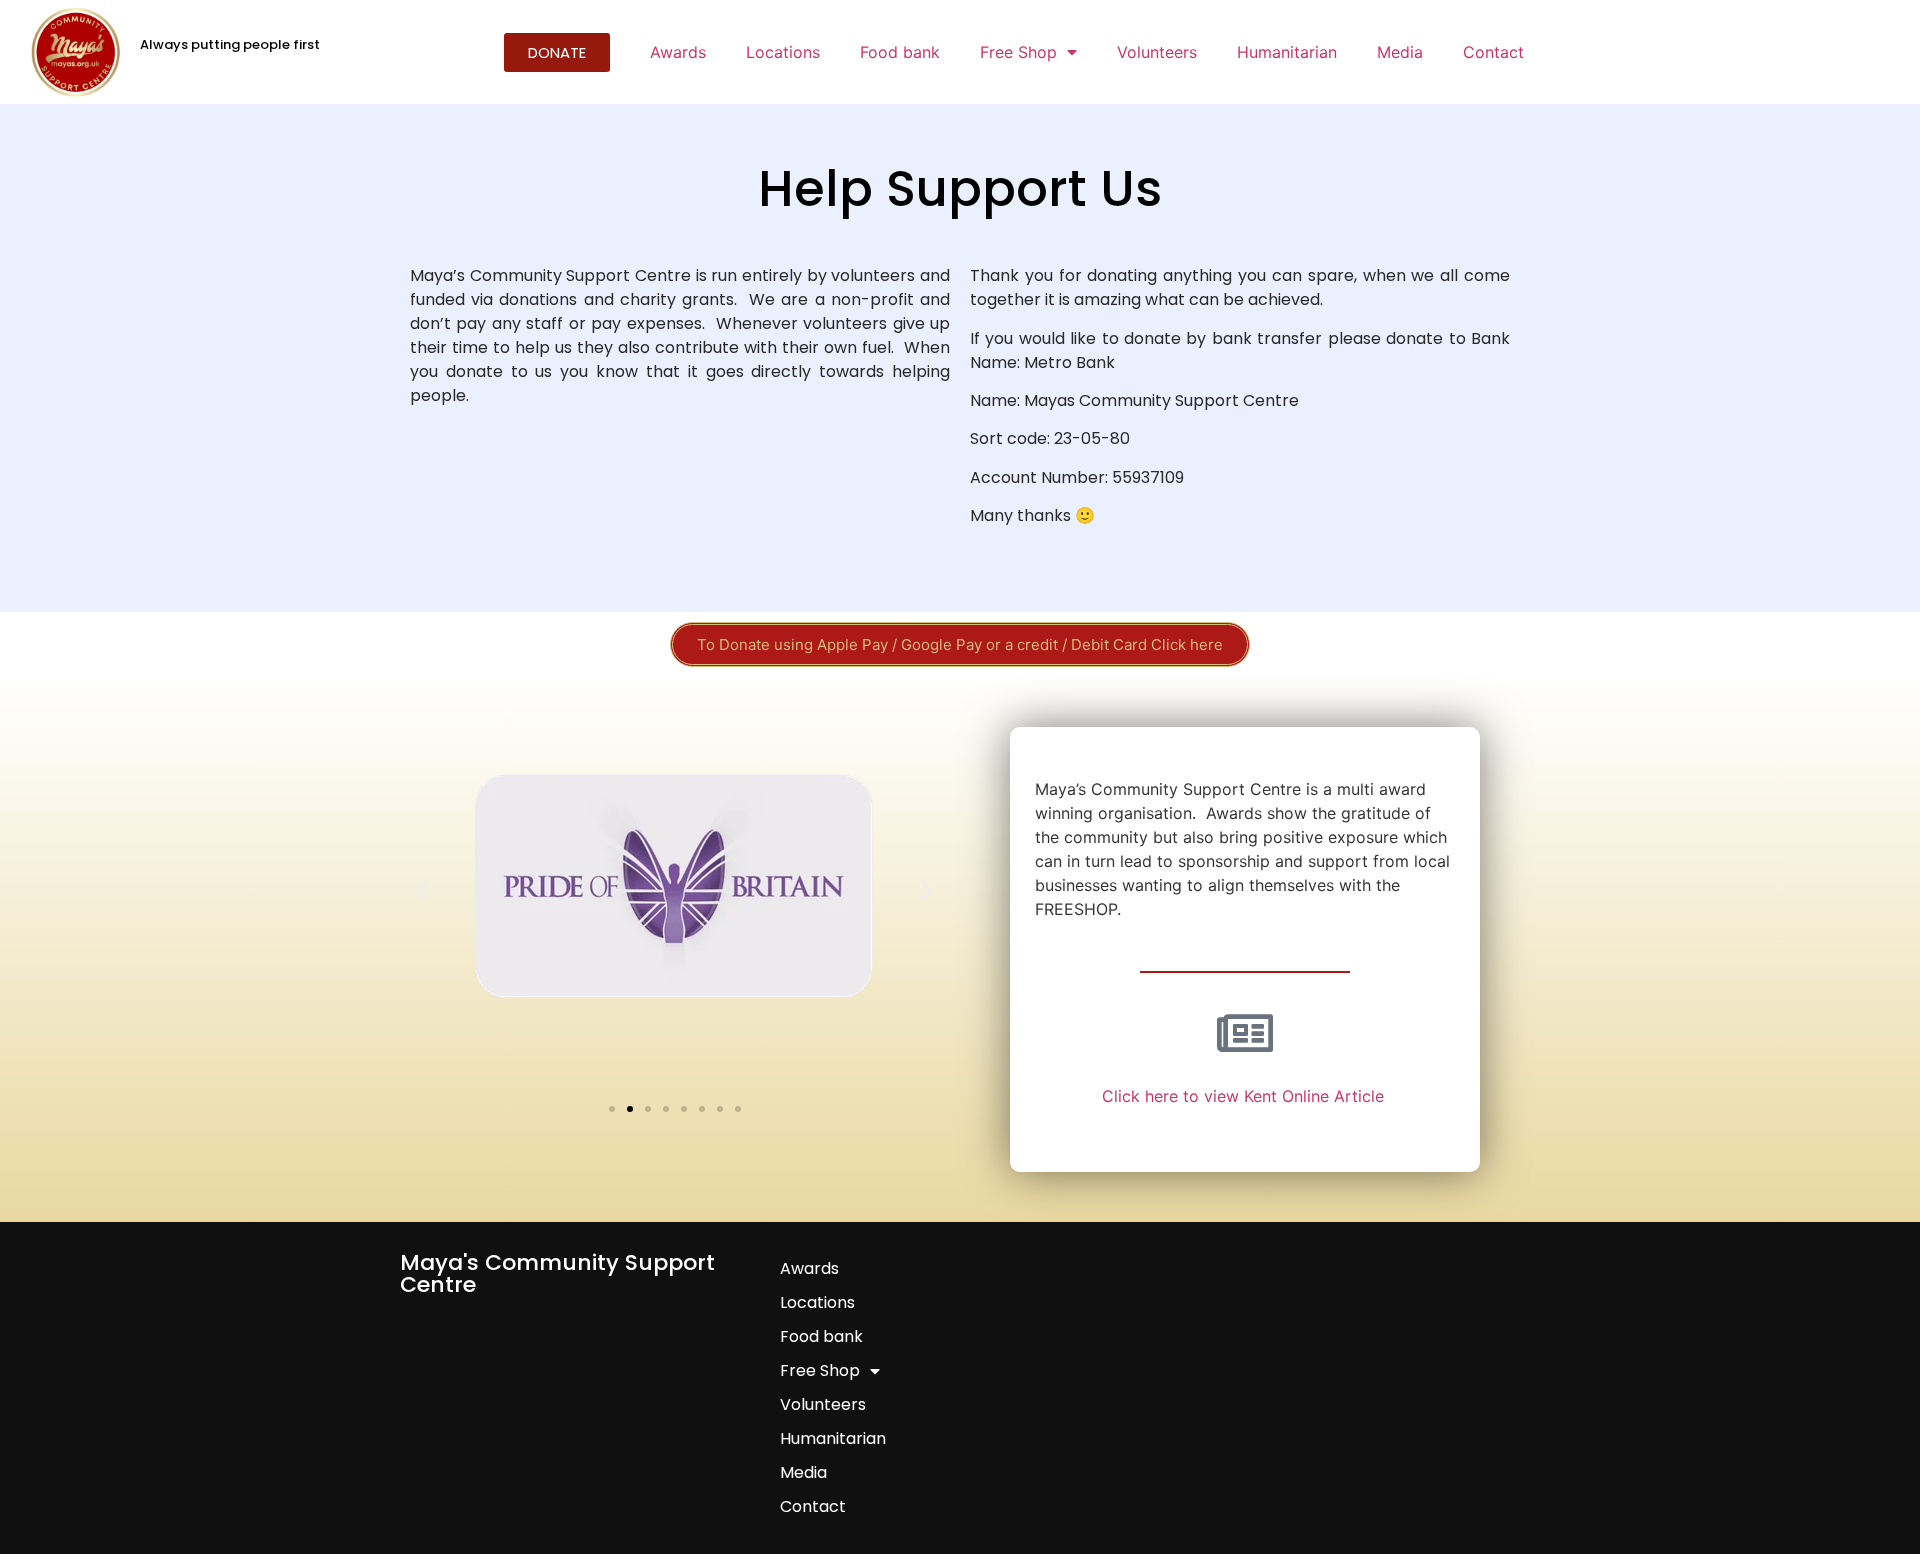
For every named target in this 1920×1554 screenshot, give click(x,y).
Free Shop (1018, 52)
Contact (1493, 52)
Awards (678, 52)
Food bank (900, 52)
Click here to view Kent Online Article (1245, 1096)
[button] (422, 890)
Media (1400, 52)
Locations (783, 52)
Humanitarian (1287, 52)
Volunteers (1157, 52)
